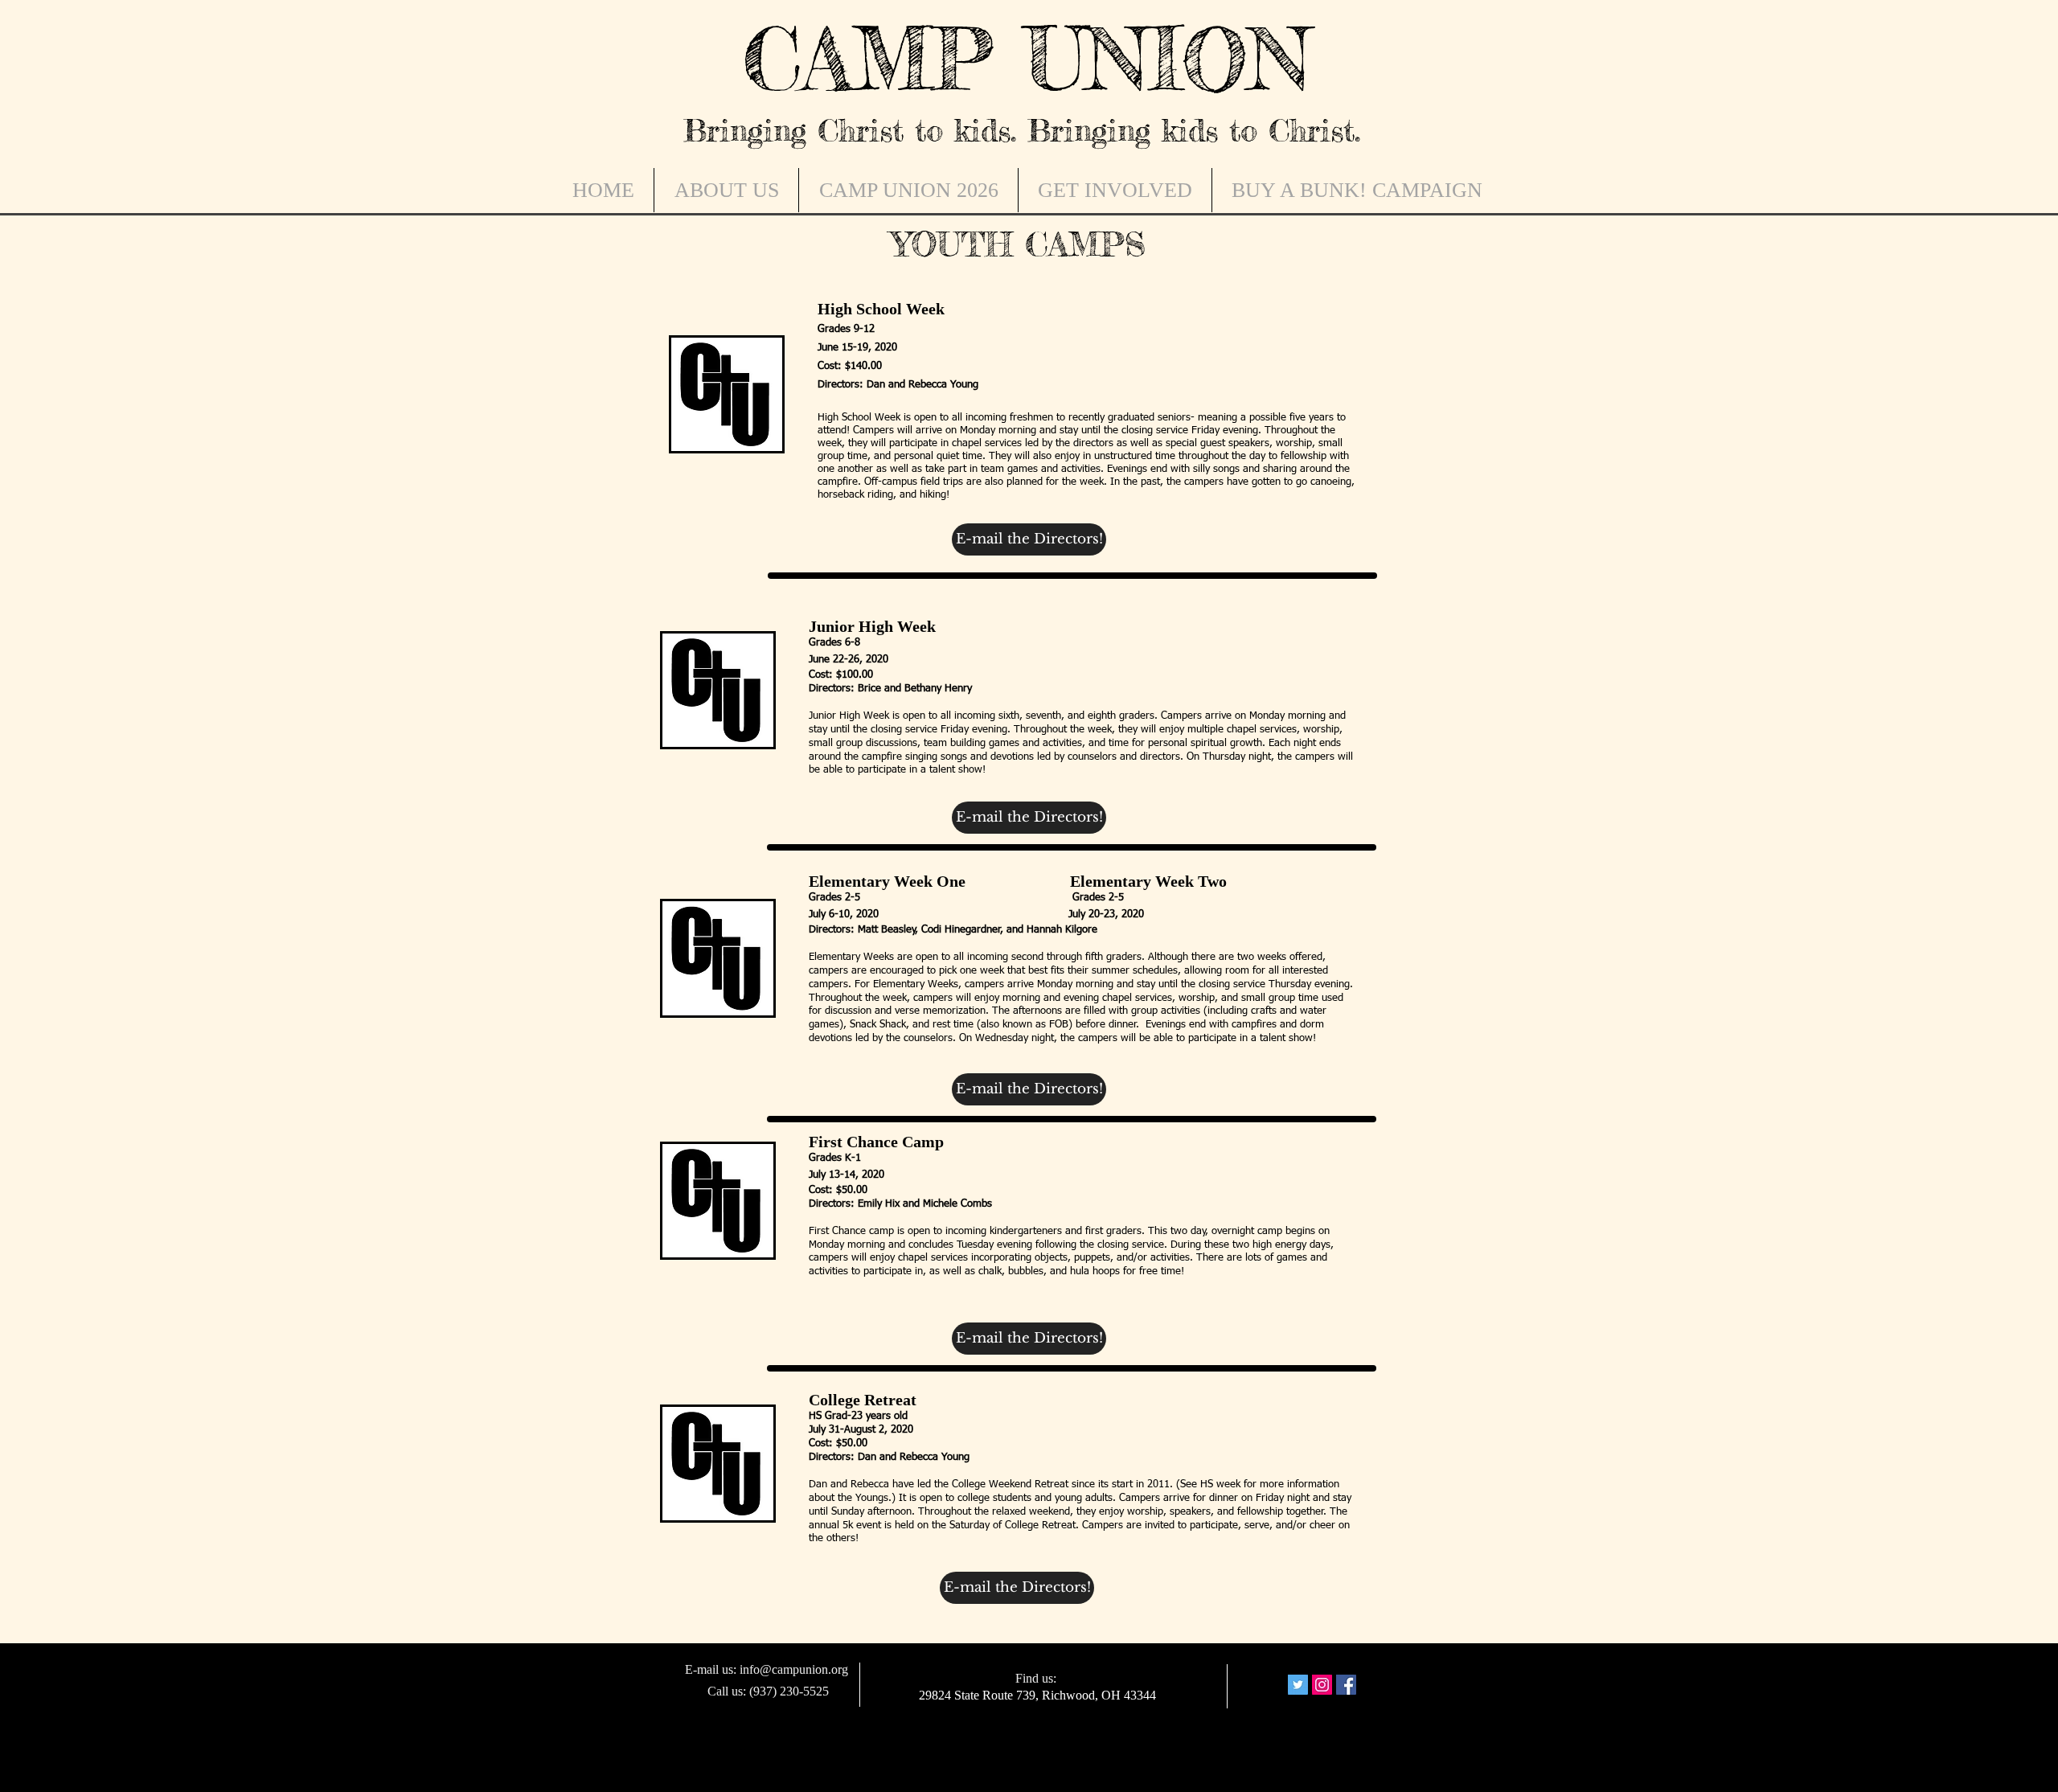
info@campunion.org (794, 1669)
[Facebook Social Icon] (1346, 1685)
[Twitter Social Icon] (1298, 1685)
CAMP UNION (1027, 59)
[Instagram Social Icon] (1322, 1685)
